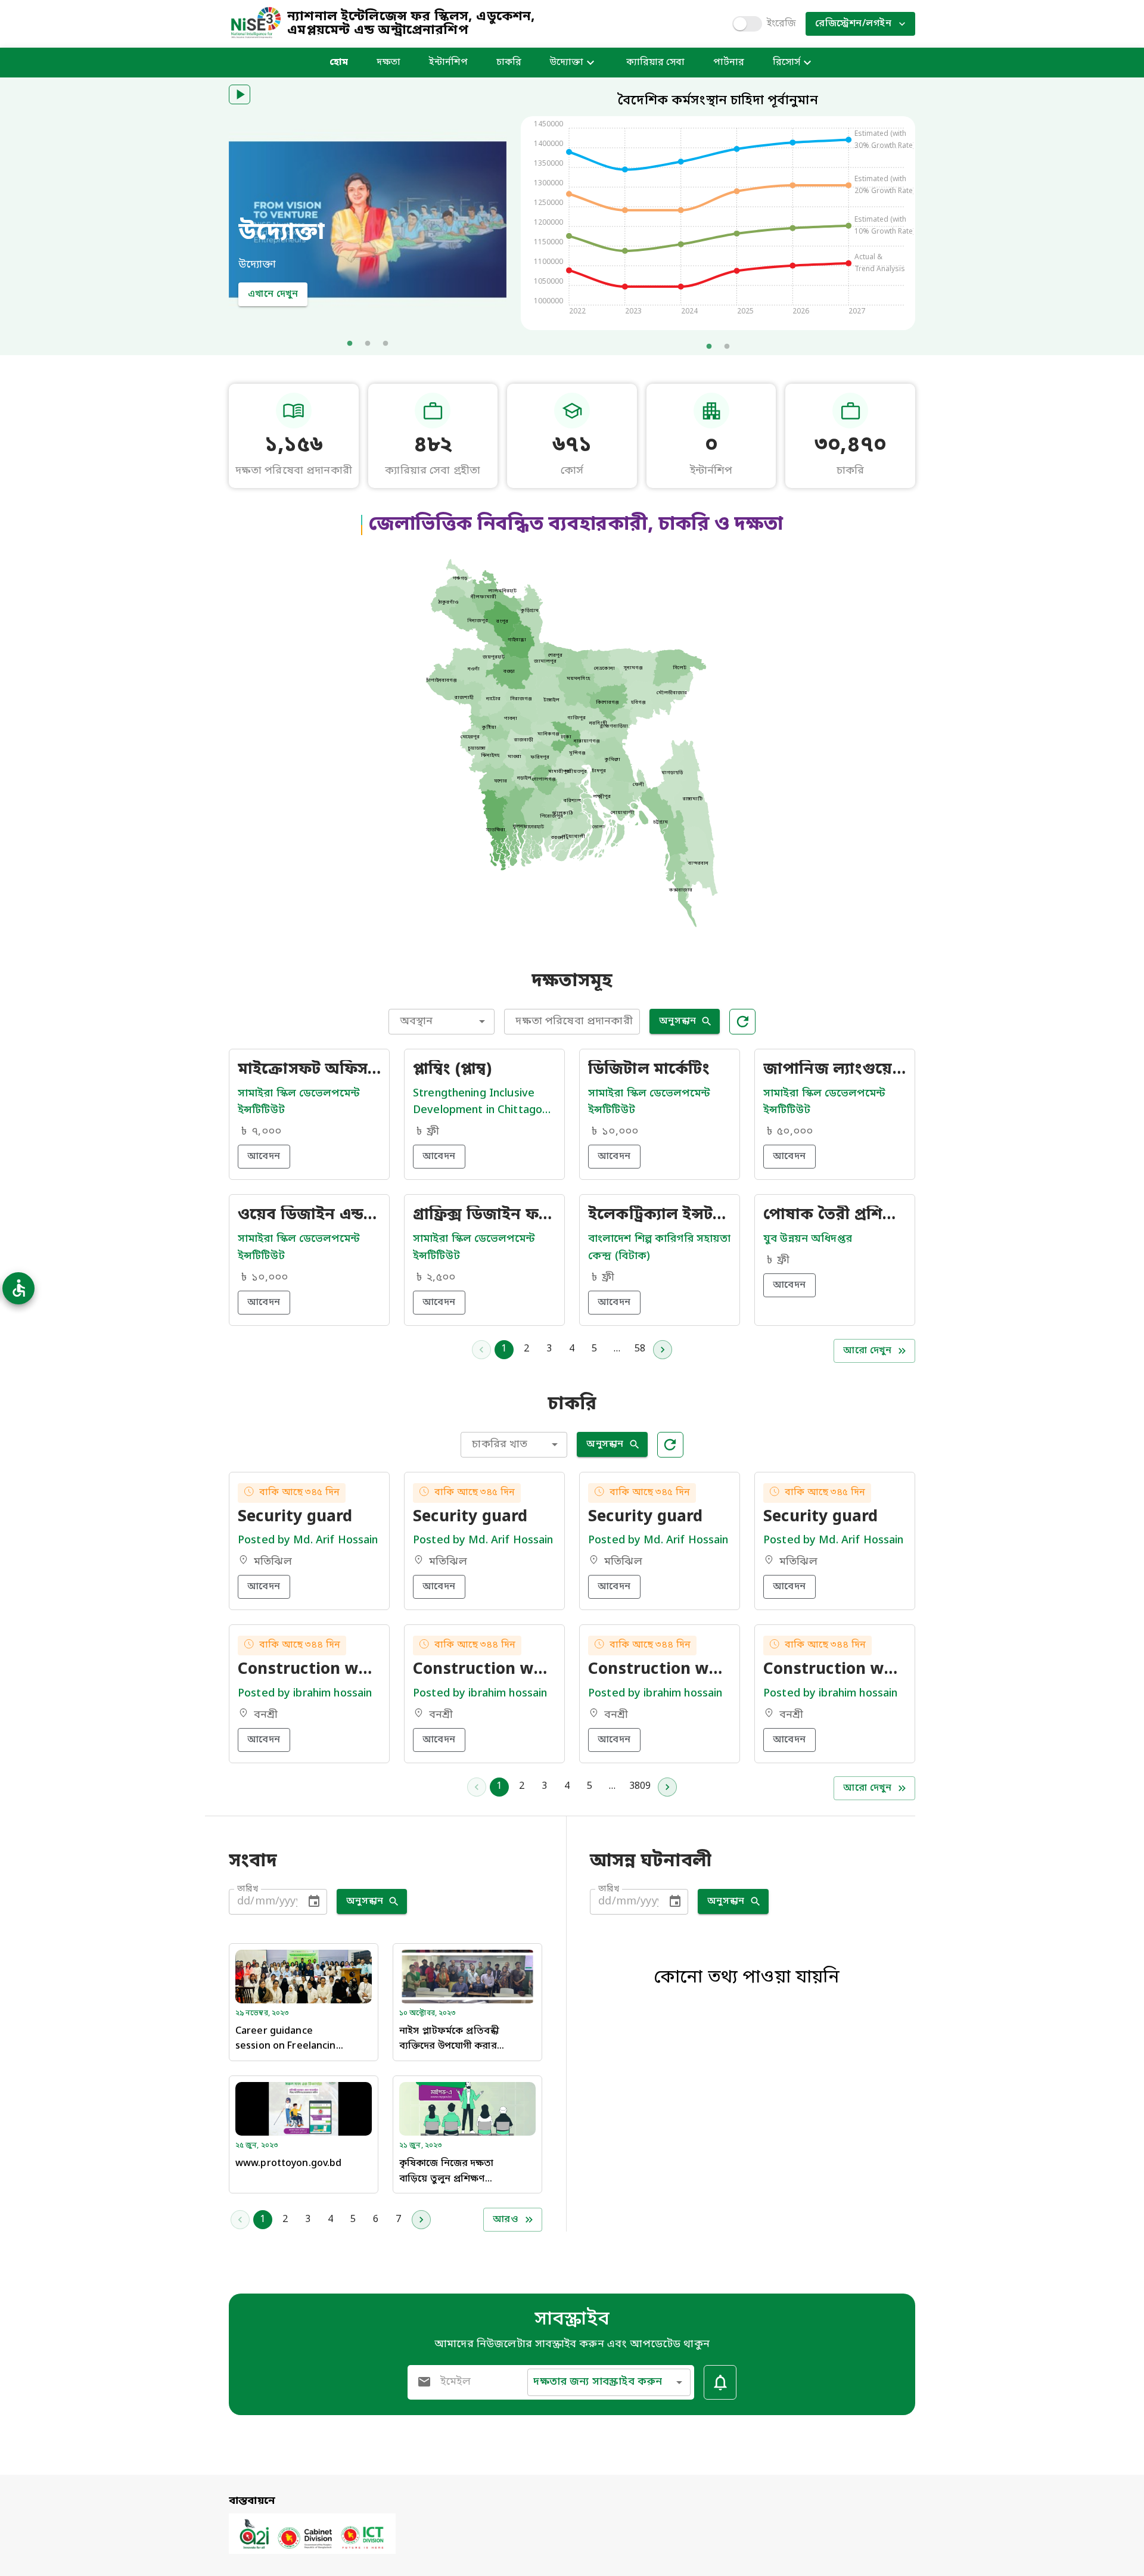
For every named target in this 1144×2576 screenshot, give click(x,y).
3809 (640, 1786)
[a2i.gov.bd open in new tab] (312, 2552)
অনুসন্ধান (678, 1021)
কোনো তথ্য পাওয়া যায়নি (747, 1978)
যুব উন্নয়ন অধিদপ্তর (808, 1239)
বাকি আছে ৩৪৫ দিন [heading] (299, 1493)
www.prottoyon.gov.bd (288, 2164)
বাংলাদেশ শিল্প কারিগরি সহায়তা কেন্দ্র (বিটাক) (659, 1247)
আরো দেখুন (867, 1351)
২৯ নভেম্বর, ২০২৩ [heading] (262, 2013)
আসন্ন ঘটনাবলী (651, 1862)
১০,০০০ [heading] (620, 1132)
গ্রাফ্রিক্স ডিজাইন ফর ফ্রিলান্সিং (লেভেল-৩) (484, 1216)
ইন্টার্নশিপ (448, 63)
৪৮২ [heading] (433, 446)
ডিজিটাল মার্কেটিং (649, 1070)
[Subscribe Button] (720, 2382)
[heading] (718, 214)
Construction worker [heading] (309, 1670)
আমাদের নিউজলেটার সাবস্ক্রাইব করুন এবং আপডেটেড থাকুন (572, 2344)
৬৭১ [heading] (572, 446)
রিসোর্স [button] (786, 63)
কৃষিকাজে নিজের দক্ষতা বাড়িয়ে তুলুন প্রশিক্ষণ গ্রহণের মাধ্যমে (446, 2172)
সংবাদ (253, 1862)
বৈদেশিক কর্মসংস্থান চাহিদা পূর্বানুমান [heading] (718, 101)
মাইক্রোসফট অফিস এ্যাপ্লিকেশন (309, 1070)
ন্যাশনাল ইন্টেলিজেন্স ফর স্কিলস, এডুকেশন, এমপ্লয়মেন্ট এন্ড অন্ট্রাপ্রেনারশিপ (411, 24)
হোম (339, 63)
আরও (506, 2220)
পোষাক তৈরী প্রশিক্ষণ (835, 1216)
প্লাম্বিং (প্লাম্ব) (452, 1070)
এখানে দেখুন (273, 294)
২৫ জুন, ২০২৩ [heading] (257, 2146)
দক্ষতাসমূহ (572, 982)
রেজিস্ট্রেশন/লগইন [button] (853, 24)
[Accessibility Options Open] (18, 1288)
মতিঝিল (273, 1562)
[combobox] (442, 1022)
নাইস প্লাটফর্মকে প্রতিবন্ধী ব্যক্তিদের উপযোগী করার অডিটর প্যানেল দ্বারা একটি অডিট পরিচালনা (453, 2040)
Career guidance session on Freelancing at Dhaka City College (289, 2040)
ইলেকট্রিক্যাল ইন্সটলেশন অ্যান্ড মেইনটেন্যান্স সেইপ (660, 1216)
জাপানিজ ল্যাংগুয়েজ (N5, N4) (835, 1070)
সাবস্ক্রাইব (572, 2320)
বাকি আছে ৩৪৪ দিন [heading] (300, 1645)
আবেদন (264, 1157)
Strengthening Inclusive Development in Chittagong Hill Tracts (484, 1103)
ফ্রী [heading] (433, 1132)
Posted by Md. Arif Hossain (308, 1540)
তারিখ (248, 1889)
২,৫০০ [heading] (441, 1278)
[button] (240, 94)
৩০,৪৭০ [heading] (850, 446)
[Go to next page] (663, 1350)
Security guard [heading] (295, 1518)
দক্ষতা (388, 63)
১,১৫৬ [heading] (294, 446)
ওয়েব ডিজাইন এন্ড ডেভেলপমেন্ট (309, 1216)
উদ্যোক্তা (282, 233)
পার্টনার (729, 63)
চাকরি (509, 63)
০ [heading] (711, 446)
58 (640, 1349)
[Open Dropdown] (482, 1021)
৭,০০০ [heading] (266, 1132)
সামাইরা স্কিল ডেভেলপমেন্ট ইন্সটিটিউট (299, 1102)
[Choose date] (314, 1901)
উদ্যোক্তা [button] (567, 63)
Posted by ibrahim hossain (305, 1693)
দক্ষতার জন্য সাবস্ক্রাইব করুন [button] (598, 2382)
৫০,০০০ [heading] (795, 1132)
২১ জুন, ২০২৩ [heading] (421, 2146)
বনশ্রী (266, 1715)
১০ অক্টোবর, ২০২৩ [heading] (428, 2013)
